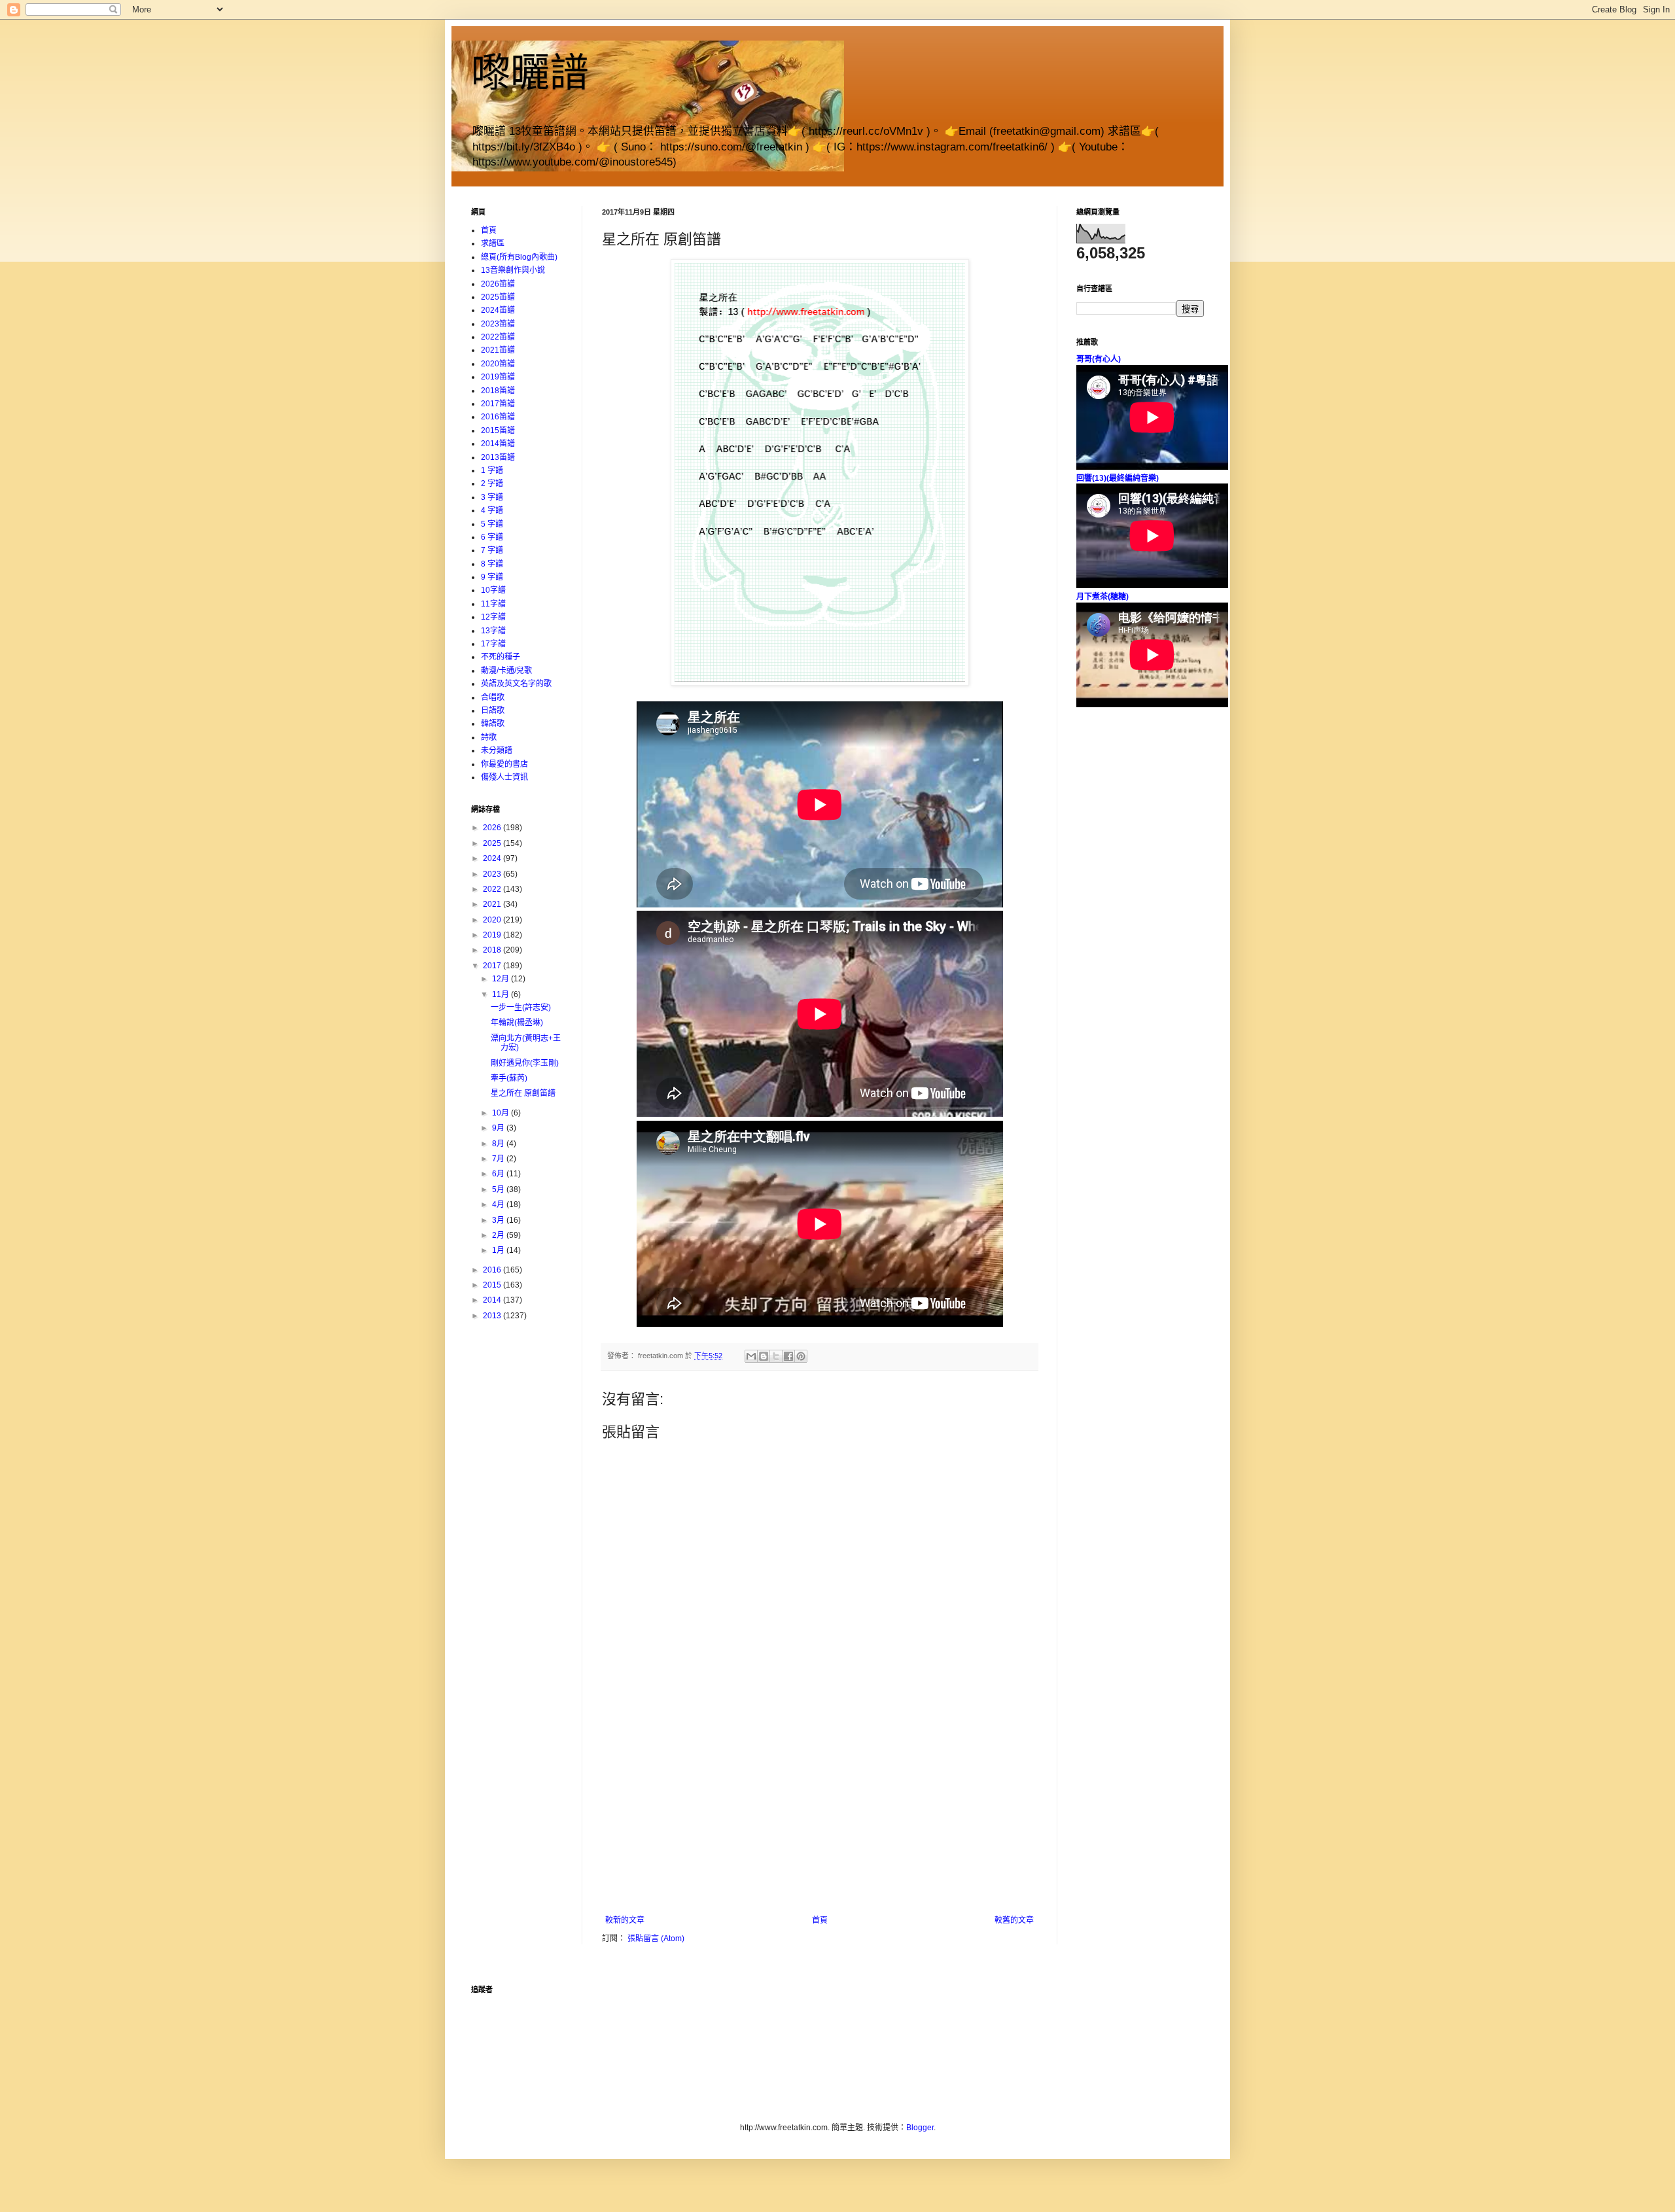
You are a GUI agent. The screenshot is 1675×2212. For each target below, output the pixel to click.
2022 (493, 889)
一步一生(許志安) (521, 1008)
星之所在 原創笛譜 (523, 1093)
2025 (493, 843)
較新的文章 (625, 1920)
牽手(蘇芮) (509, 1078)
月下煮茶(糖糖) (1102, 597)
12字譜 (493, 617)
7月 (499, 1159)
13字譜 (493, 631)
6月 (499, 1174)
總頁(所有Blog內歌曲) (519, 257)
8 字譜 (492, 564)
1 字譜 (492, 470)
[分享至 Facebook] (788, 1356)
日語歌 (493, 711)
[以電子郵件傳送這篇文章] (751, 1356)
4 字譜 (492, 510)
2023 (493, 874)
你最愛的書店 (504, 764)
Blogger (920, 2128)
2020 (493, 920)
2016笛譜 (498, 417)
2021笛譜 (498, 350)
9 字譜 (492, 577)
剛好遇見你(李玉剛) (525, 1063)
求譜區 (493, 243)
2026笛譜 (498, 284)
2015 (493, 1285)
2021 (493, 904)
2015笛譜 (498, 430)
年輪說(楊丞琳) (517, 1023)
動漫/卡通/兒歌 (506, 671)
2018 (493, 950)
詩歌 (489, 737)
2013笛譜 (498, 457)
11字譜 (493, 604)
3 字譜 (492, 497)
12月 (502, 979)
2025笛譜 (498, 297)
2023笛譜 (498, 324)
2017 (493, 966)
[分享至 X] (776, 1356)
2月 (499, 1235)
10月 (502, 1113)
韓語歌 (493, 724)
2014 (493, 1300)
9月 (499, 1128)
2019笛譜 (498, 377)
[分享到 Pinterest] (801, 1356)
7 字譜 (492, 550)
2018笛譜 (498, 391)
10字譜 (493, 590)
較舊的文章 (1014, 1920)
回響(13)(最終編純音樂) (1118, 478)
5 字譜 (492, 524)
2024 (493, 858)
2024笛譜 (498, 310)
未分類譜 (497, 750)
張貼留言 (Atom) (656, 1939)
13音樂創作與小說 (513, 270)
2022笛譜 (498, 337)
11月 (502, 994)
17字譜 (493, 644)
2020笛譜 (498, 364)
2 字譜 (492, 483)
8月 (499, 1144)
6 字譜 (492, 537)
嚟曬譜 (530, 73)
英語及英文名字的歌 (516, 684)
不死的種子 (501, 657)
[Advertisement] (820, 1817)
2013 (493, 1316)
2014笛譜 (498, 444)
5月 (499, 1189)
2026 (493, 828)
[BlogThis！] (764, 1356)
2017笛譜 (498, 404)
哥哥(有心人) (1099, 359)
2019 (493, 935)
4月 (499, 1204)
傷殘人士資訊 (504, 777)
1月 (499, 1250)
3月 (499, 1220)
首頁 (820, 1920)
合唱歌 (493, 697)
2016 (493, 1270)
